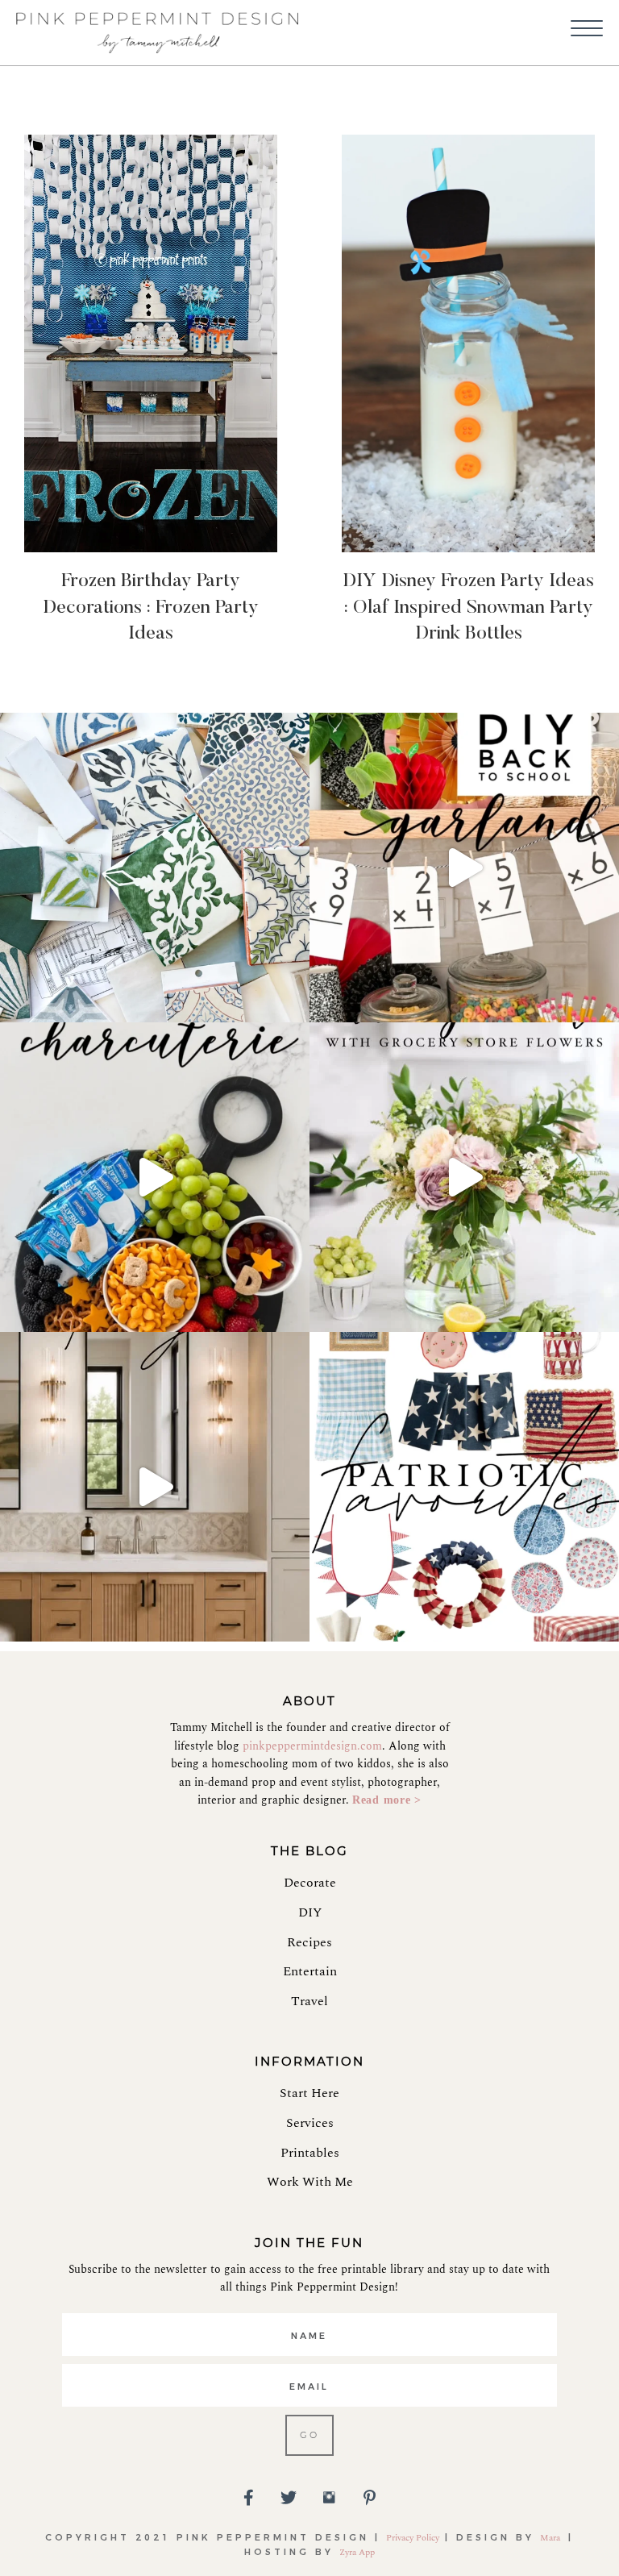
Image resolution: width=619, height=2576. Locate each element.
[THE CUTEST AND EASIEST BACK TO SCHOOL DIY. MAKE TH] (464, 868)
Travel (309, 2001)
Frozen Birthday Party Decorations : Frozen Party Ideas (151, 608)
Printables (310, 2153)
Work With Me (310, 2182)
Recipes (309, 1942)
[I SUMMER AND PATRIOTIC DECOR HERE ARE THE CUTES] (464, 1487)
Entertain (310, 1971)
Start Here (309, 2093)
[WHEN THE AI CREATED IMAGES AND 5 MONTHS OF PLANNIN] (155, 1487)
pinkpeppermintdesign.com (312, 1746)
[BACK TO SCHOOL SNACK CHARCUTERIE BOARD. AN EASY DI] (155, 1177)
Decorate (310, 1883)
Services (310, 2123)
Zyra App (357, 2552)
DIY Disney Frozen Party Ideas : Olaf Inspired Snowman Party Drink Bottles (468, 608)
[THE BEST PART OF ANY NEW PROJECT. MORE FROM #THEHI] (155, 868)
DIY (310, 1912)
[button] (587, 29)
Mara (551, 2538)
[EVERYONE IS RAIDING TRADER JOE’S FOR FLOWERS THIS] (464, 1177)
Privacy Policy (413, 2538)
